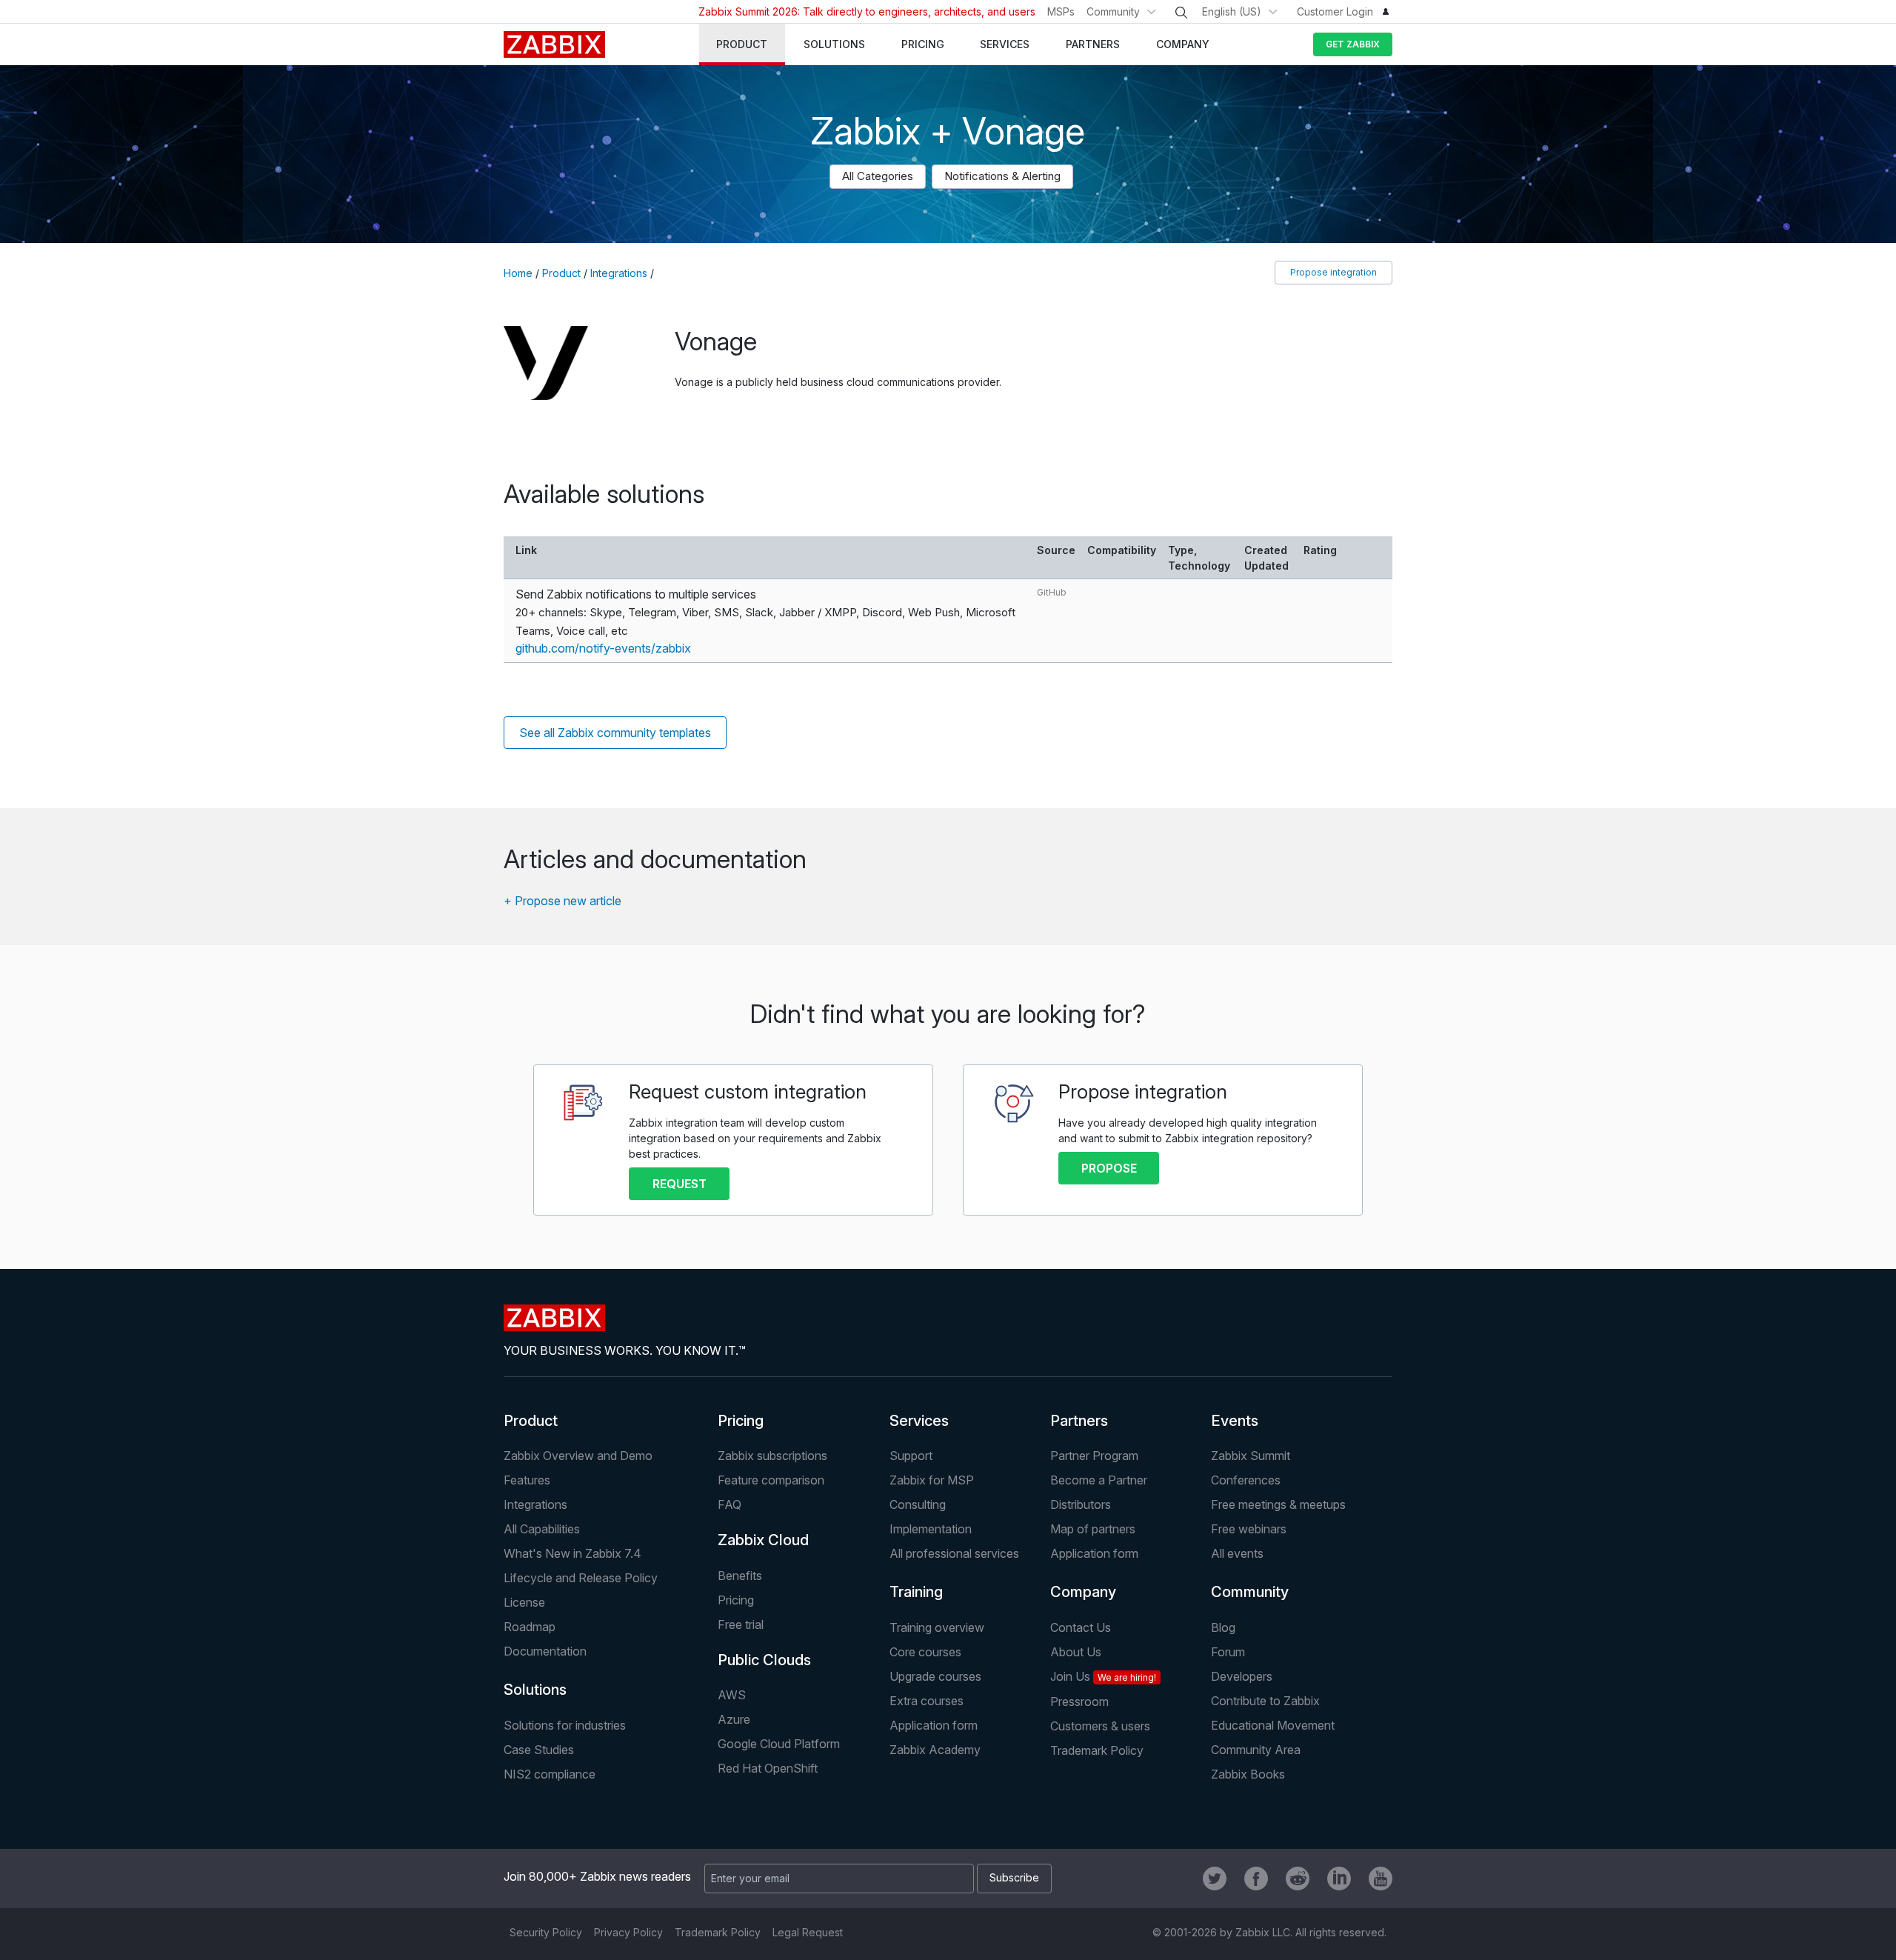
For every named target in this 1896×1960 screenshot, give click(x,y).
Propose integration (1333, 272)
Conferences (1246, 1480)
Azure (734, 1719)
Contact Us (1081, 1627)
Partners (1079, 1421)
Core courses (925, 1652)
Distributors (1081, 1504)
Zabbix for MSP (932, 1480)
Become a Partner (1099, 1480)
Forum (1228, 1652)
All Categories (878, 176)
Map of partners (1093, 1529)
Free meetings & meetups (1278, 1504)
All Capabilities (542, 1529)
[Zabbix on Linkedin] (1339, 1879)
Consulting (918, 1504)
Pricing (741, 1421)
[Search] (1181, 13)
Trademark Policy (1097, 1750)
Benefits (740, 1576)
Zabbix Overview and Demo (578, 1456)
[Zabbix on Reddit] (1298, 1879)
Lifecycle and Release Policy (581, 1578)
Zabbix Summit (1251, 1456)
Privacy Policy (628, 1932)
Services (919, 1421)
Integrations (619, 273)
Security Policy (546, 1932)
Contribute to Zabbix (1265, 1701)
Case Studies (539, 1750)
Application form (1094, 1553)
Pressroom (1079, 1701)
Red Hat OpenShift (768, 1768)
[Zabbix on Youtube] (1381, 1879)
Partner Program (1094, 1456)
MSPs (1061, 11)
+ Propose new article (563, 901)
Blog (1223, 1627)
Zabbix (554, 44)
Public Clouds (764, 1660)
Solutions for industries (565, 1725)
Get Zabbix (1353, 44)
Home (518, 273)
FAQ (730, 1504)
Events (1235, 1421)
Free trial (741, 1624)
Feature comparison (771, 1480)
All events (1237, 1553)
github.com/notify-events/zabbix (603, 648)
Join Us (1103, 1676)
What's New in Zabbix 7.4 (573, 1553)
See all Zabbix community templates (615, 733)
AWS (732, 1695)
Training (916, 1592)
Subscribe (1014, 1877)
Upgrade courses (935, 1676)
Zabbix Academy (935, 1750)
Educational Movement (1273, 1725)
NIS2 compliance (550, 1774)
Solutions (535, 1690)
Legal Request (808, 1932)
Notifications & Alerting (1002, 176)
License (524, 1602)
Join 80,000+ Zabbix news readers (597, 1876)
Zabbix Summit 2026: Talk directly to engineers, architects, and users (867, 11)
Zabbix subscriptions (772, 1456)
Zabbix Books (1248, 1774)
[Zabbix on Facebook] (1256, 1879)
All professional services (954, 1553)
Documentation (545, 1651)
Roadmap (530, 1627)
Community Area (1256, 1750)
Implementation (931, 1529)
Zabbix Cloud (763, 1540)
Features (527, 1480)
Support (911, 1456)
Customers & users (1100, 1726)
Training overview (937, 1627)
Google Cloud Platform (779, 1744)
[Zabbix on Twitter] (1215, 1879)
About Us (1076, 1652)
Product (561, 273)
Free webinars (1249, 1529)
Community (1113, 11)
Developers (1242, 1676)
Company (1083, 1592)
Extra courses (927, 1701)
